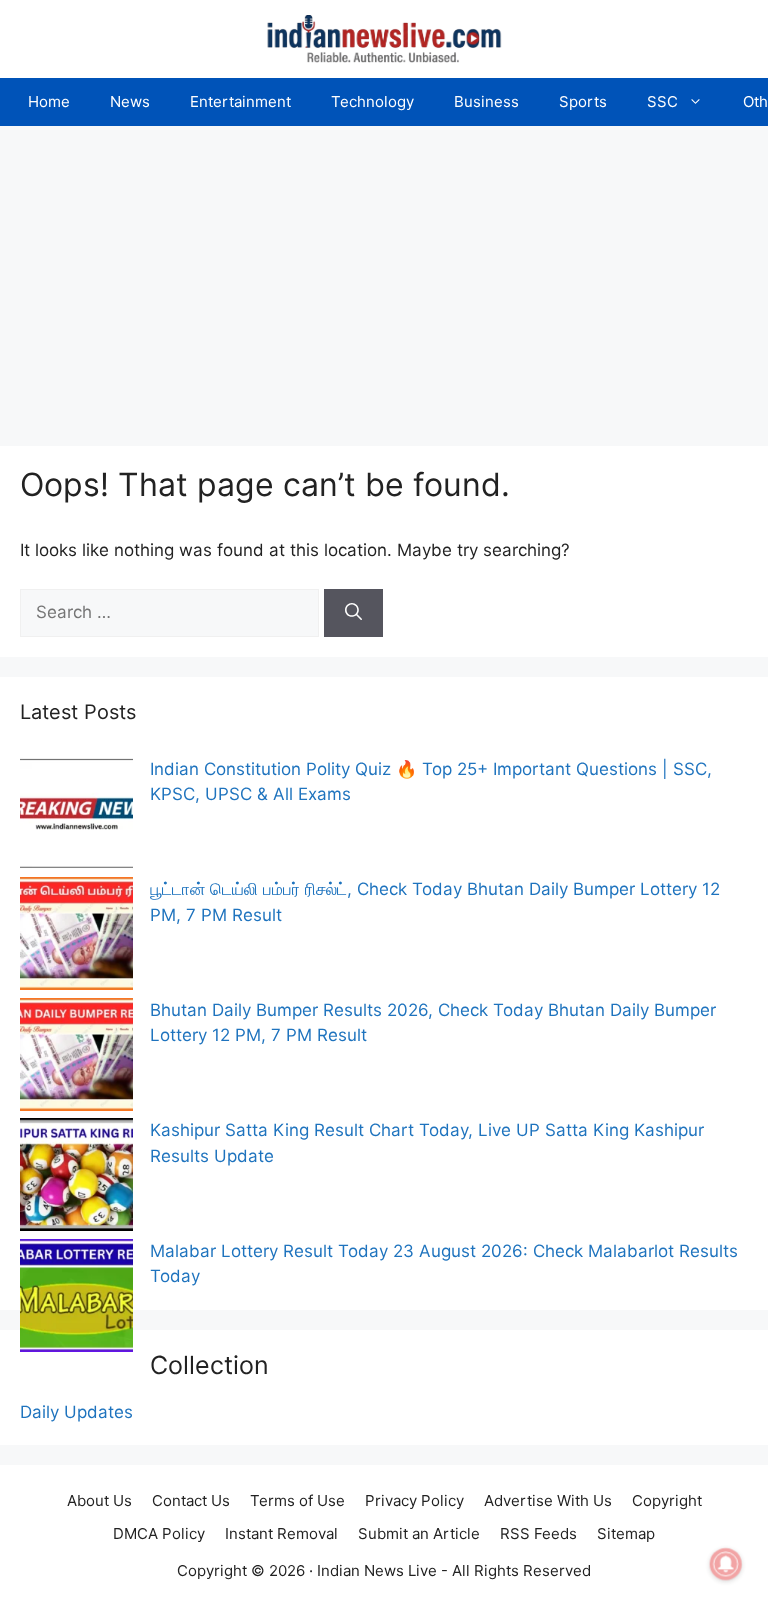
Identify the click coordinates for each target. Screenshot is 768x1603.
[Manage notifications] (726, 1564)
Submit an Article (419, 1533)
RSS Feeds (538, 1533)
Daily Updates (76, 1412)
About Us (99, 1500)
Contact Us (191, 1500)
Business (486, 101)
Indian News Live (377, 1570)
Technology (372, 101)
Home (49, 101)
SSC (662, 101)
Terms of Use (297, 1500)
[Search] (353, 613)
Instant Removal (281, 1533)
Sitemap (626, 1533)
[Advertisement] (384, 276)
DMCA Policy (159, 1533)
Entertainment (240, 101)
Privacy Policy (414, 1500)
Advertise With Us (548, 1500)
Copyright (667, 1500)
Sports (583, 101)
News (130, 101)
